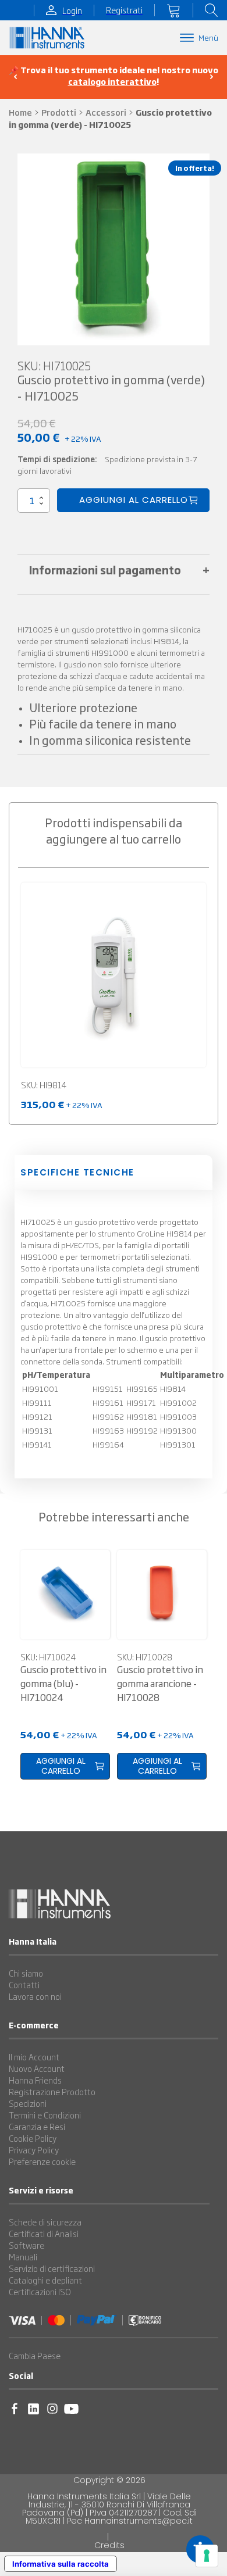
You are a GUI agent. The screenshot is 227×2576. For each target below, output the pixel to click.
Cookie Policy (33, 2138)
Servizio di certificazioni (52, 2268)
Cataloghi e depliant (45, 2280)
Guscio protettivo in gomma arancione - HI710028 (160, 1683)
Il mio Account (34, 2057)
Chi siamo (26, 1973)
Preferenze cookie (42, 2161)
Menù (208, 37)
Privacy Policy (34, 2150)
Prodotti (59, 112)
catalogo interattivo (112, 81)
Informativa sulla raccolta (61, 2564)
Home (20, 112)
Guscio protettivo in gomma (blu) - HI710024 (63, 1683)
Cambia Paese (35, 2356)
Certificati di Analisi (44, 2234)
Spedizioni (28, 2103)
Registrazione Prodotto (52, 2092)
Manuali (23, 2257)
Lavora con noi (35, 1996)
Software (26, 2245)
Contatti (24, 1985)
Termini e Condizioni (45, 2115)
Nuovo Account (37, 2068)
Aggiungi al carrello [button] (61, 1766)
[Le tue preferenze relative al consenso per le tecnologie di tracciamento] (207, 2556)
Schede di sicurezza (45, 2222)
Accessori (106, 112)
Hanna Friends (35, 2080)
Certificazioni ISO (40, 2292)
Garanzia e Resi (37, 2127)
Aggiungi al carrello (134, 500)
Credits (109, 2545)
